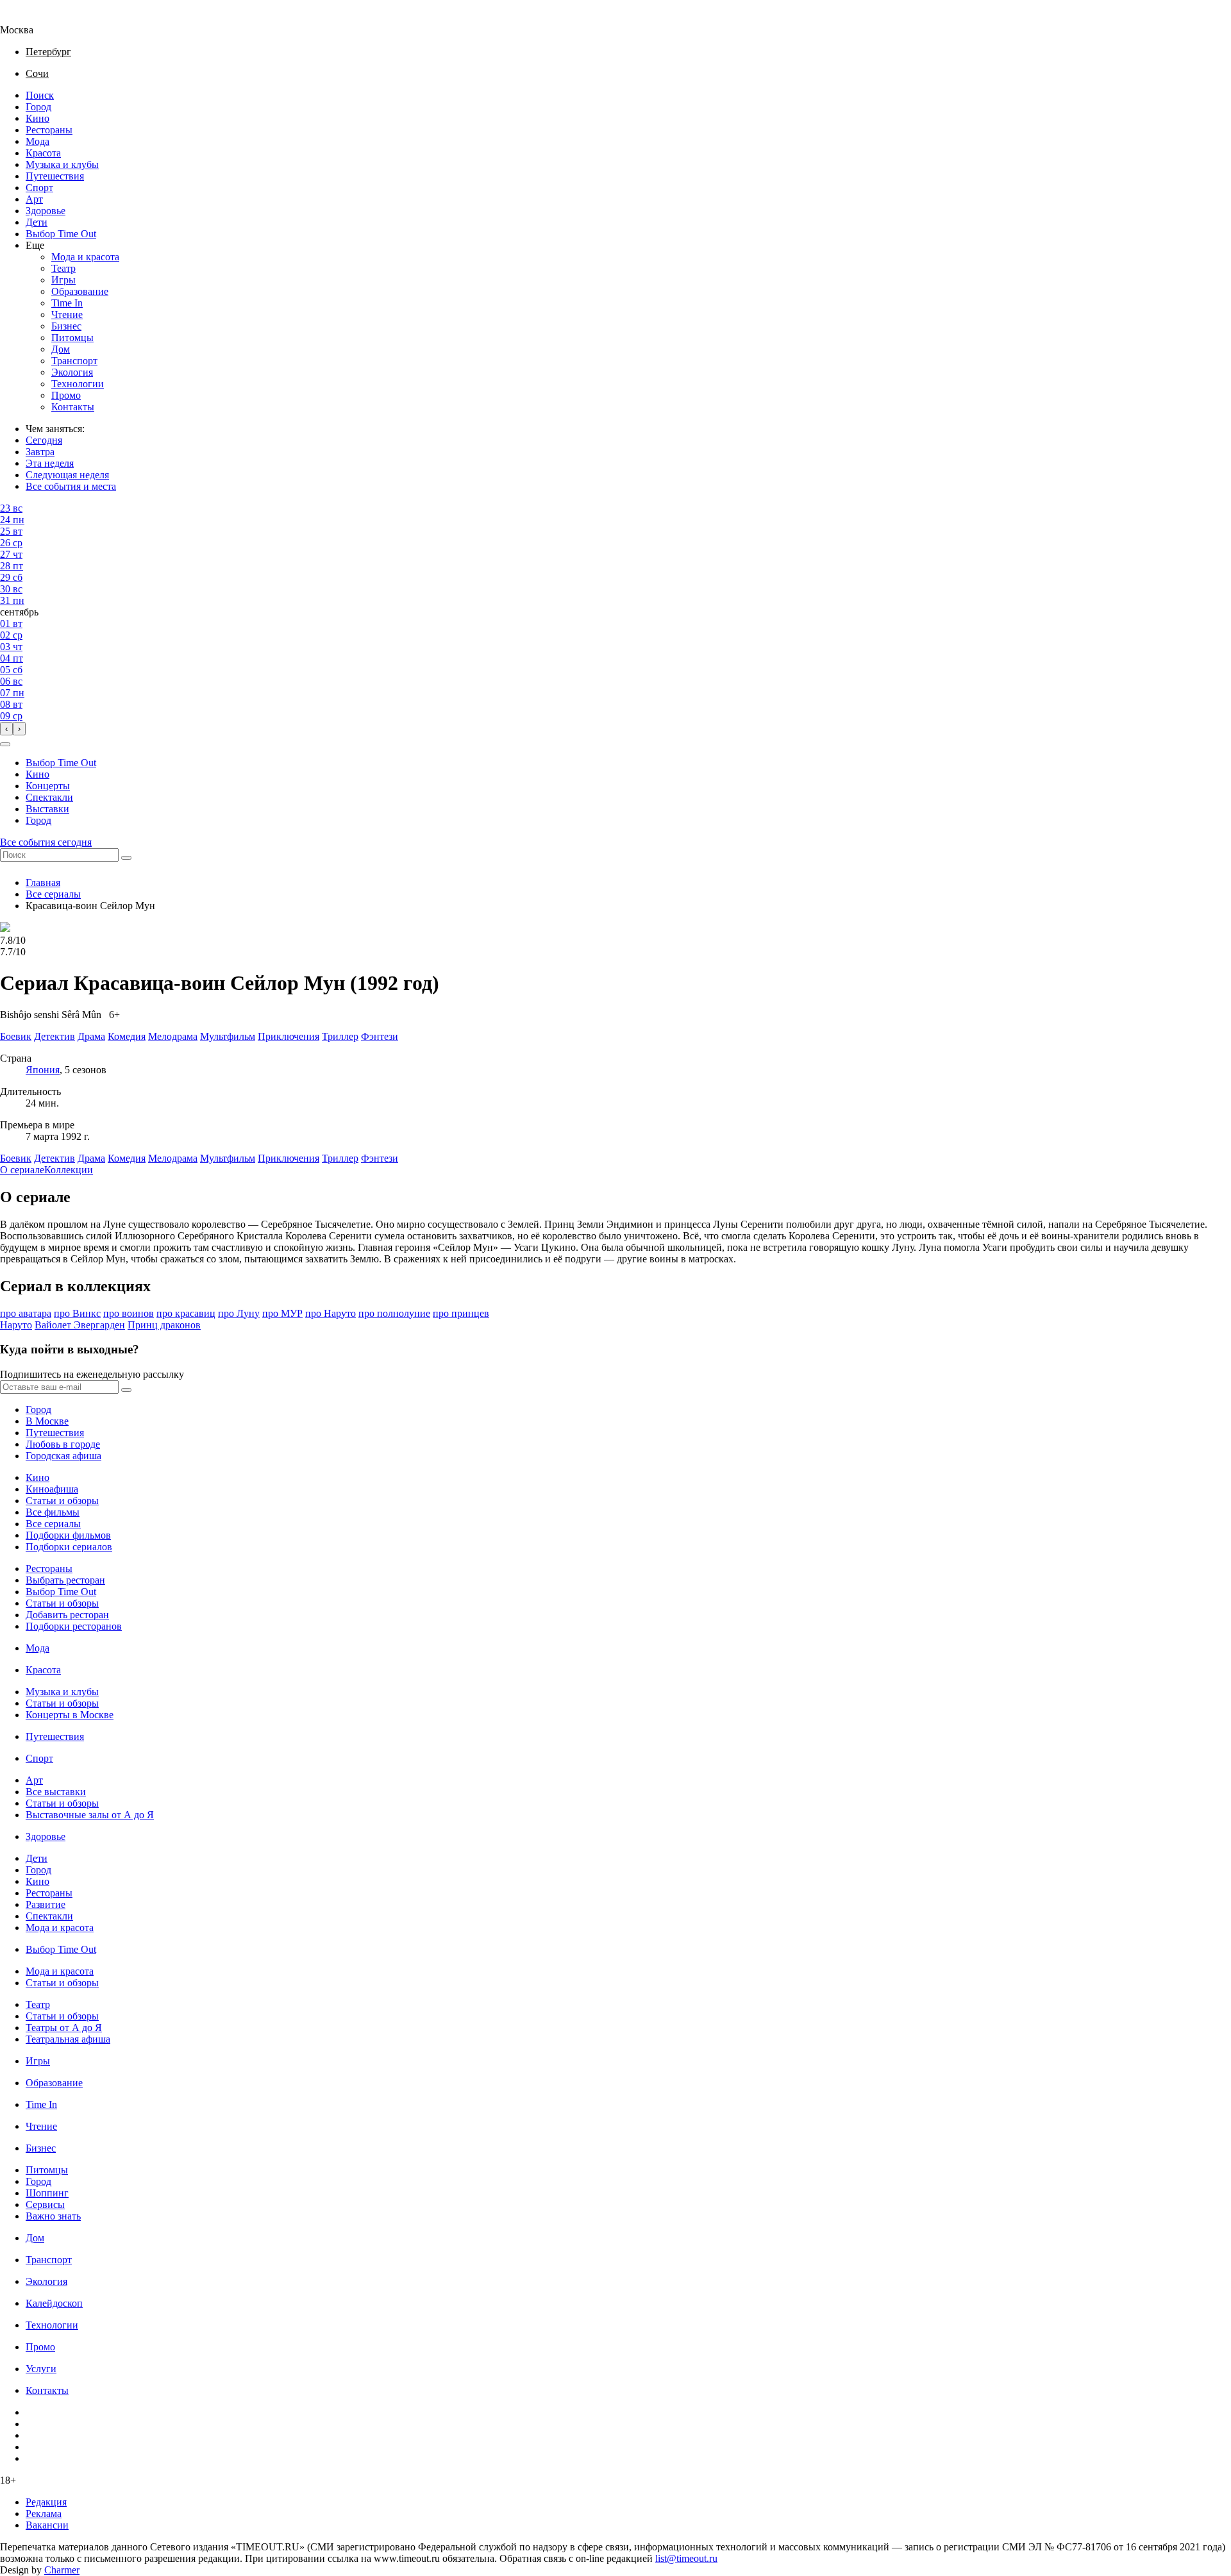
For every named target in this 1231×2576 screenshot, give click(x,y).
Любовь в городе (63, 1444)
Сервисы (45, 2204)
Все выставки (56, 1792)
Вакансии (47, 2525)
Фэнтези (380, 1158)
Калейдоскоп (54, 2303)
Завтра (40, 452)
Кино (38, 118)
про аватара (26, 1313)
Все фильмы (53, 1512)
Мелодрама (173, 1158)
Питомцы (72, 338)
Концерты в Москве (70, 1715)
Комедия (127, 1158)
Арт (34, 199)
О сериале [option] (22, 1170)
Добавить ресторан (67, 1615)
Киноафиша (52, 1489)
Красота (43, 153)
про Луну (239, 1313)
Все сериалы (53, 894)
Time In (67, 303)
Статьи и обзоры (62, 1501)
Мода (38, 141)
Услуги (41, 2369)
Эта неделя (50, 463)
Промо (66, 395)
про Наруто (331, 1313)
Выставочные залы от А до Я (90, 1815)
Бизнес (66, 326)
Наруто (16, 1325)
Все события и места (71, 486)
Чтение (67, 314)
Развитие (46, 1904)
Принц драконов (164, 1325)
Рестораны (49, 130)
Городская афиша (63, 1456)
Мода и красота (85, 257)
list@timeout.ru (686, 2558)
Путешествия (55, 176)
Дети (37, 222)
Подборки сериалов (69, 1547)
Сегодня (44, 440)
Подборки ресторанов (74, 1626)
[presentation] (6, 729)
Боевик (16, 1158)
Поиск (40, 95)
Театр (63, 268)
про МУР (282, 1313)
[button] (5, 744)
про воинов (129, 1313)
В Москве (47, 1421)
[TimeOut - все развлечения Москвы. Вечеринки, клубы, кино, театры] (28, 18)
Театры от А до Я (64, 2028)
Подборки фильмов (68, 1535)
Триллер (340, 1158)
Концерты (48, 786)
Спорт (39, 188)
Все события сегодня (46, 842)
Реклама (44, 2513)
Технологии (78, 384)
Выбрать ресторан (65, 1580)
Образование (80, 291)
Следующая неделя (67, 475)
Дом (61, 349)
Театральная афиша (68, 2039)
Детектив (54, 1158)
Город (38, 107)
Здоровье (46, 211)
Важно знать (53, 2216)
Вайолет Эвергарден (80, 1325)
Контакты (73, 407)
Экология (72, 372)
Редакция (46, 2502)
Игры (63, 280)
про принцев (461, 1313)
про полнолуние (394, 1313)
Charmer (62, 2570)
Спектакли (49, 797)
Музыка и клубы (62, 164)
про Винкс (77, 1313)
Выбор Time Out (61, 234)
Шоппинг (47, 2193)
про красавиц (186, 1313)
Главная (43, 882)
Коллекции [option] (69, 1170)
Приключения (289, 1158)
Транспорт (74, 361)
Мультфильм (228, 1158)
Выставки (47, 809)
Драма (91, 1158)
